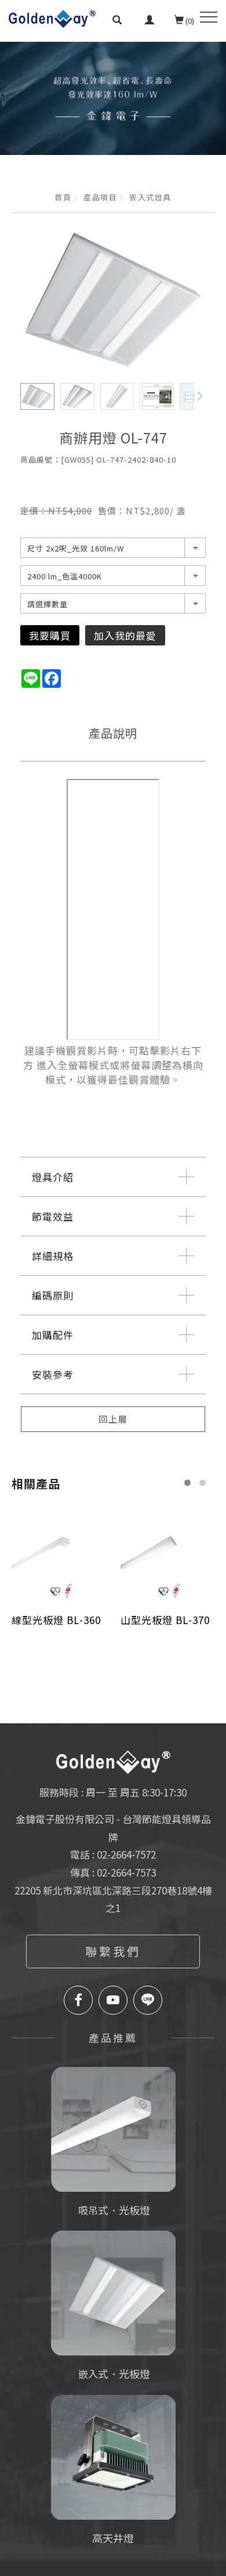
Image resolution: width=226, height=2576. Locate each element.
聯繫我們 (113, 1951)
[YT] (113, 2000)
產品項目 (100, 197)
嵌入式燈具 (150, 197)
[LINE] (148, 2000)
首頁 (63, 197)
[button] (117, 21)
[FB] (78, 2000)
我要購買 (50, 635)
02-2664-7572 (126, 1854)
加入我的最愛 (125, 635)
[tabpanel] (113, 98)
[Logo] (52, 17)
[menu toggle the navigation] (209, 17)
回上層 (113, 1419)
